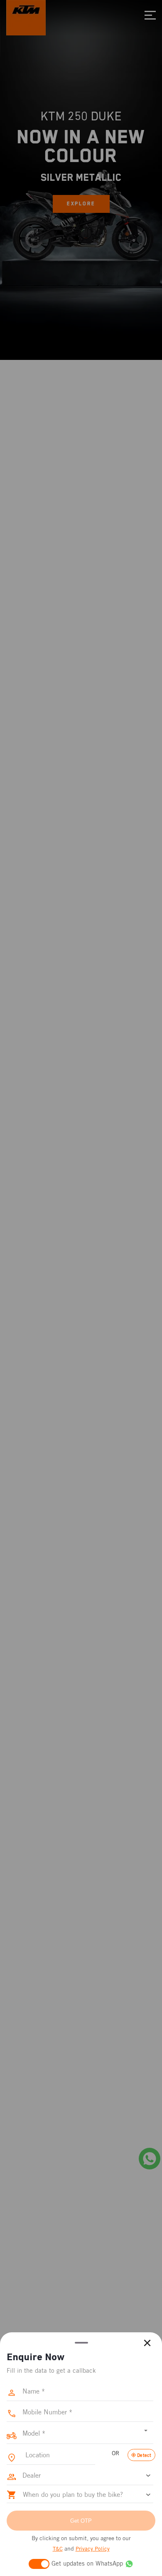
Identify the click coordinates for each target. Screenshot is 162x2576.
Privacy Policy (93, 2549)
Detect (144, 2455)
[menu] (150, 15)
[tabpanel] (81, 180)
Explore (81, 204)
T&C (58, 2549)
